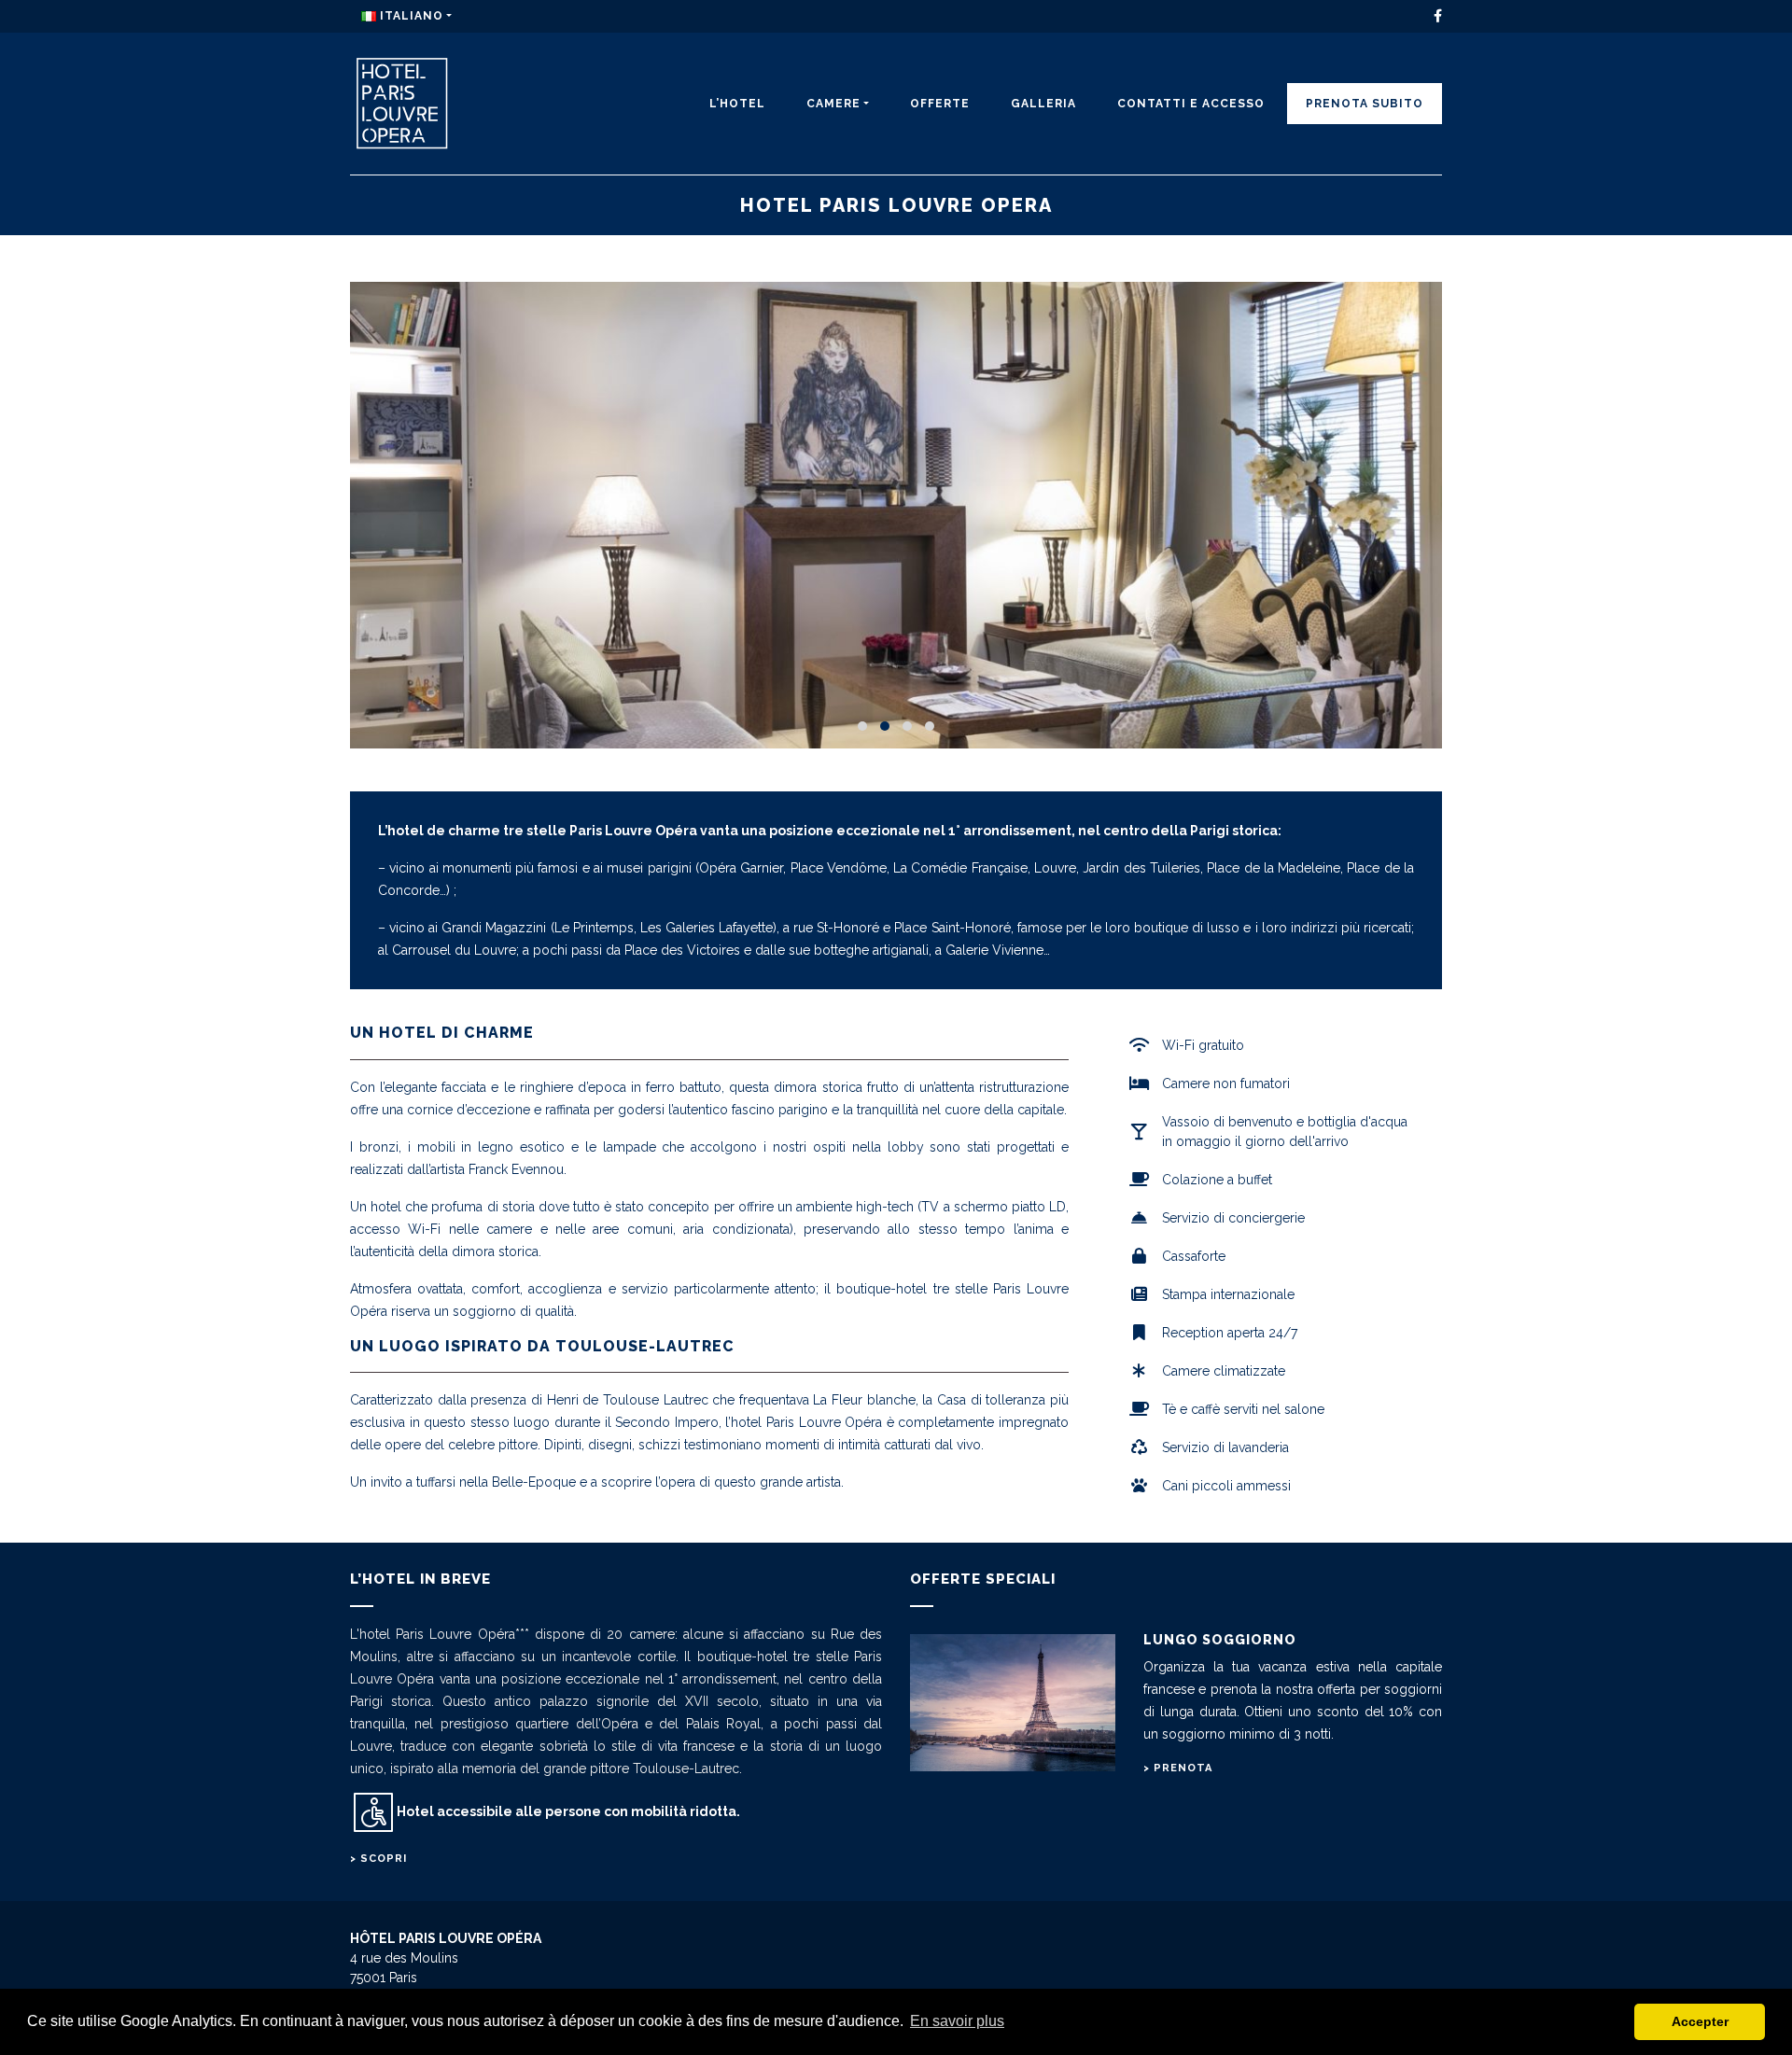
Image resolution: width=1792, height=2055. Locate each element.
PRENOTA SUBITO (1365, 104)
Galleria (1043, 104)
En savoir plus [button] (957, 2021)
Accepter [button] (1700, 2021)
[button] (862, 726)
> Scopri (378, 1859)
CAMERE (833, 104)
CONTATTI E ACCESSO (1191, 104)
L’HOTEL (737, 104)
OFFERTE (940, 104)
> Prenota (1178, 1768)
